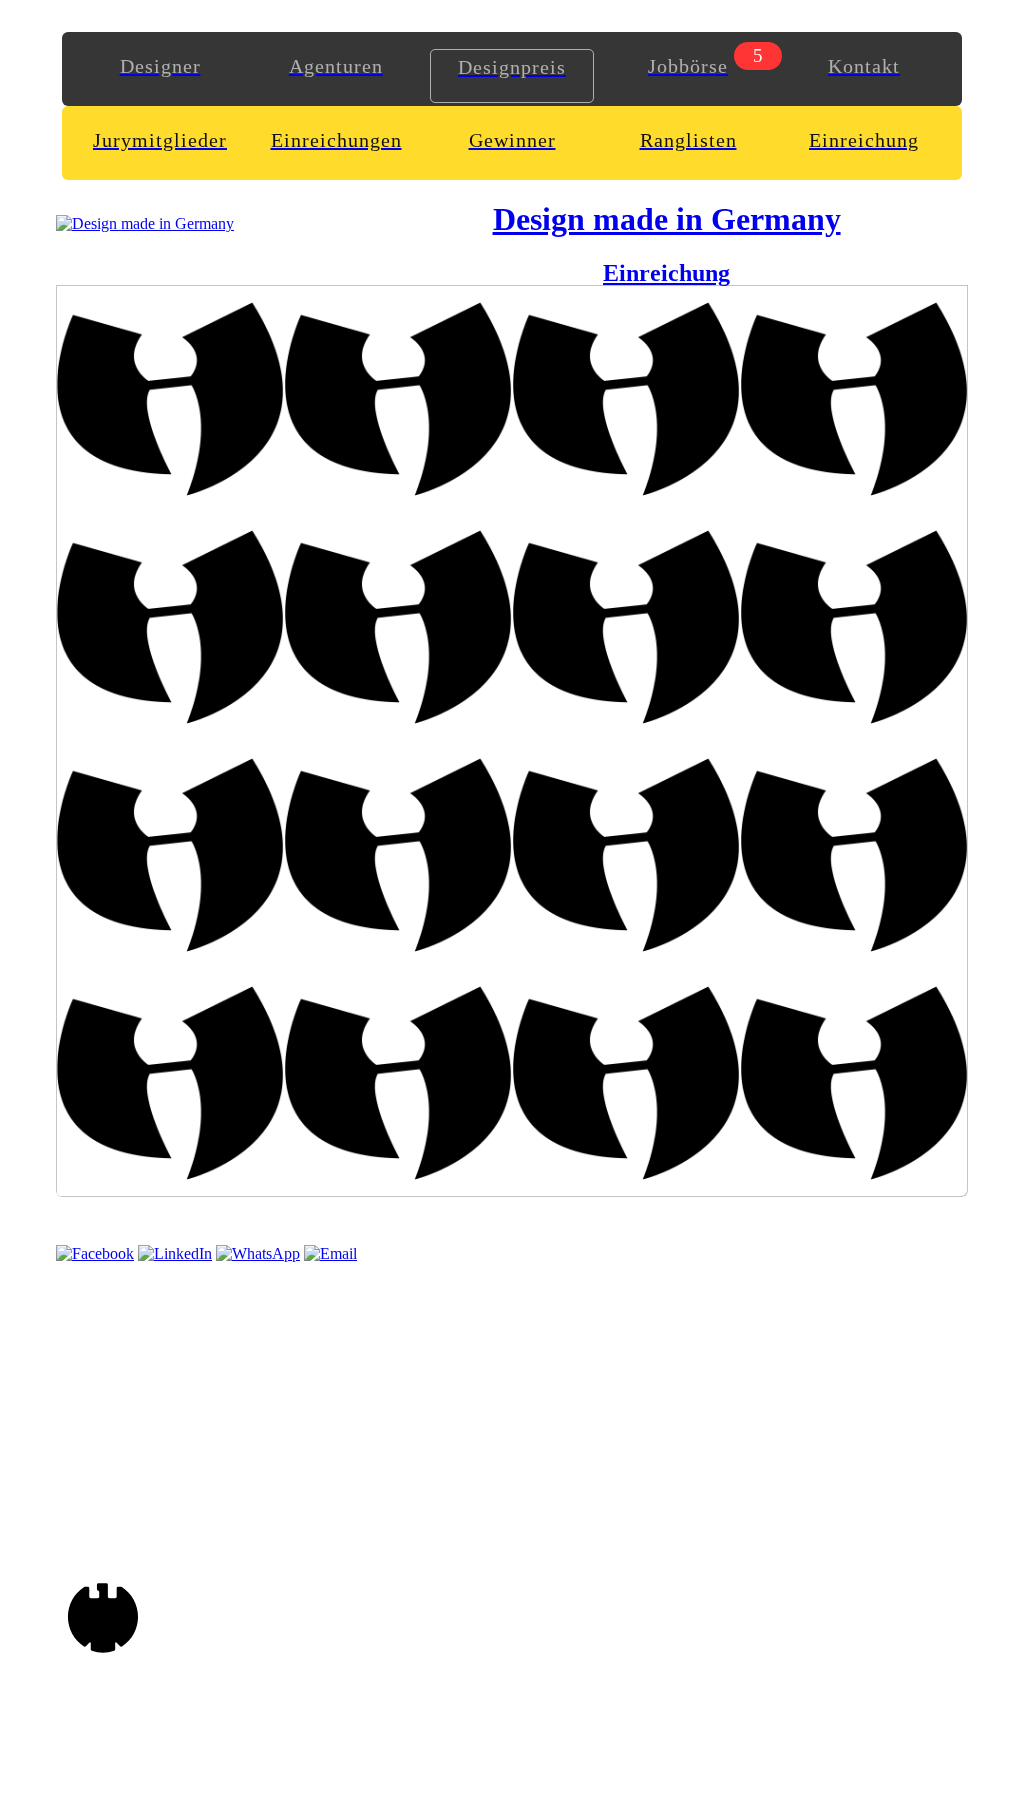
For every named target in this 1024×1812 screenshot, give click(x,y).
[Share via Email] (330, 1253)
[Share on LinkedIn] (175, 1253)
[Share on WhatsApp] (258, 1253)
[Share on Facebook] (95, 1253)
